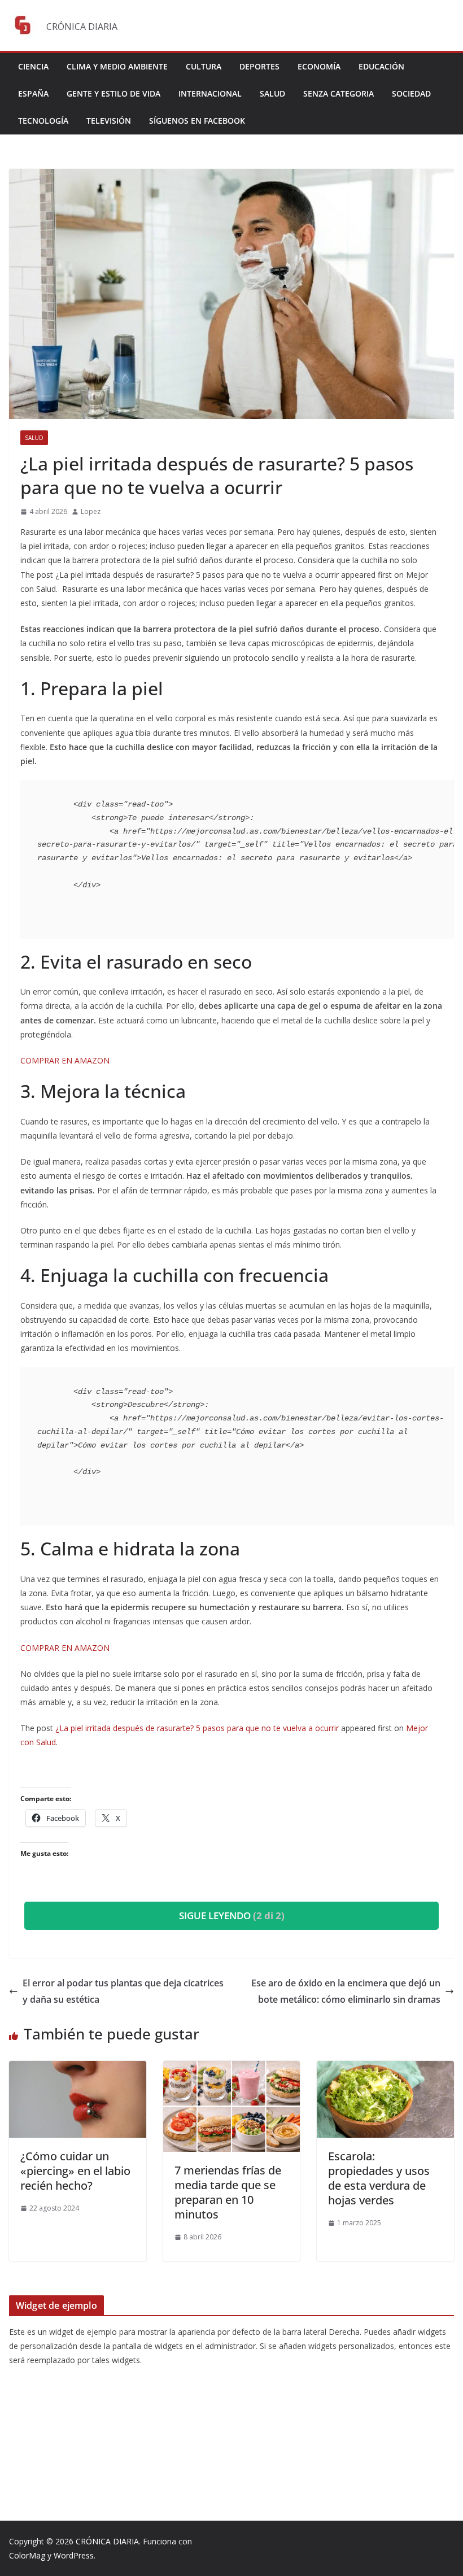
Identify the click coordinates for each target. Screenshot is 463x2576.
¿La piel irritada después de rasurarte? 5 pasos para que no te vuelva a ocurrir (197, 1728)
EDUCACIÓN (381, 66)
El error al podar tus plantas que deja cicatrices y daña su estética (123, 1991)
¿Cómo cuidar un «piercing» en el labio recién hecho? (75, 2171)
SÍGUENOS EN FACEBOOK (197, 121)
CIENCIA (33, 66)
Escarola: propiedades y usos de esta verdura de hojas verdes (379, 2178)
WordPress (74, 2555)
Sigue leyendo (232, 1915)
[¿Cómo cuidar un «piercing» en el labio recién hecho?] (78, 2069)
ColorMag (27, 2555)
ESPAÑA (33, 93)
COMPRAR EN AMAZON (66, 1060)
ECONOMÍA (319, 66)
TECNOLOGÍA (43, 121)
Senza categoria (338, 93)
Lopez (91, 511)
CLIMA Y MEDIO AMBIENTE (117, 66)
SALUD (272, 93)
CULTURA (204, 66)
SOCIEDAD (411, 93)
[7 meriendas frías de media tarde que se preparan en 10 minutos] (232, 2069)
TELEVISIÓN (109, 121)
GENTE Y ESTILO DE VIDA (113, 93)
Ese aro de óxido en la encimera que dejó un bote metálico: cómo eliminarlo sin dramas (346, 1991)
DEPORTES (259, 66)
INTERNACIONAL (210, 93)
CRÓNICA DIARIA (107, 2541)
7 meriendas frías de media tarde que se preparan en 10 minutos (228, 2192)
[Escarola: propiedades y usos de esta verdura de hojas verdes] (385, 2069)
